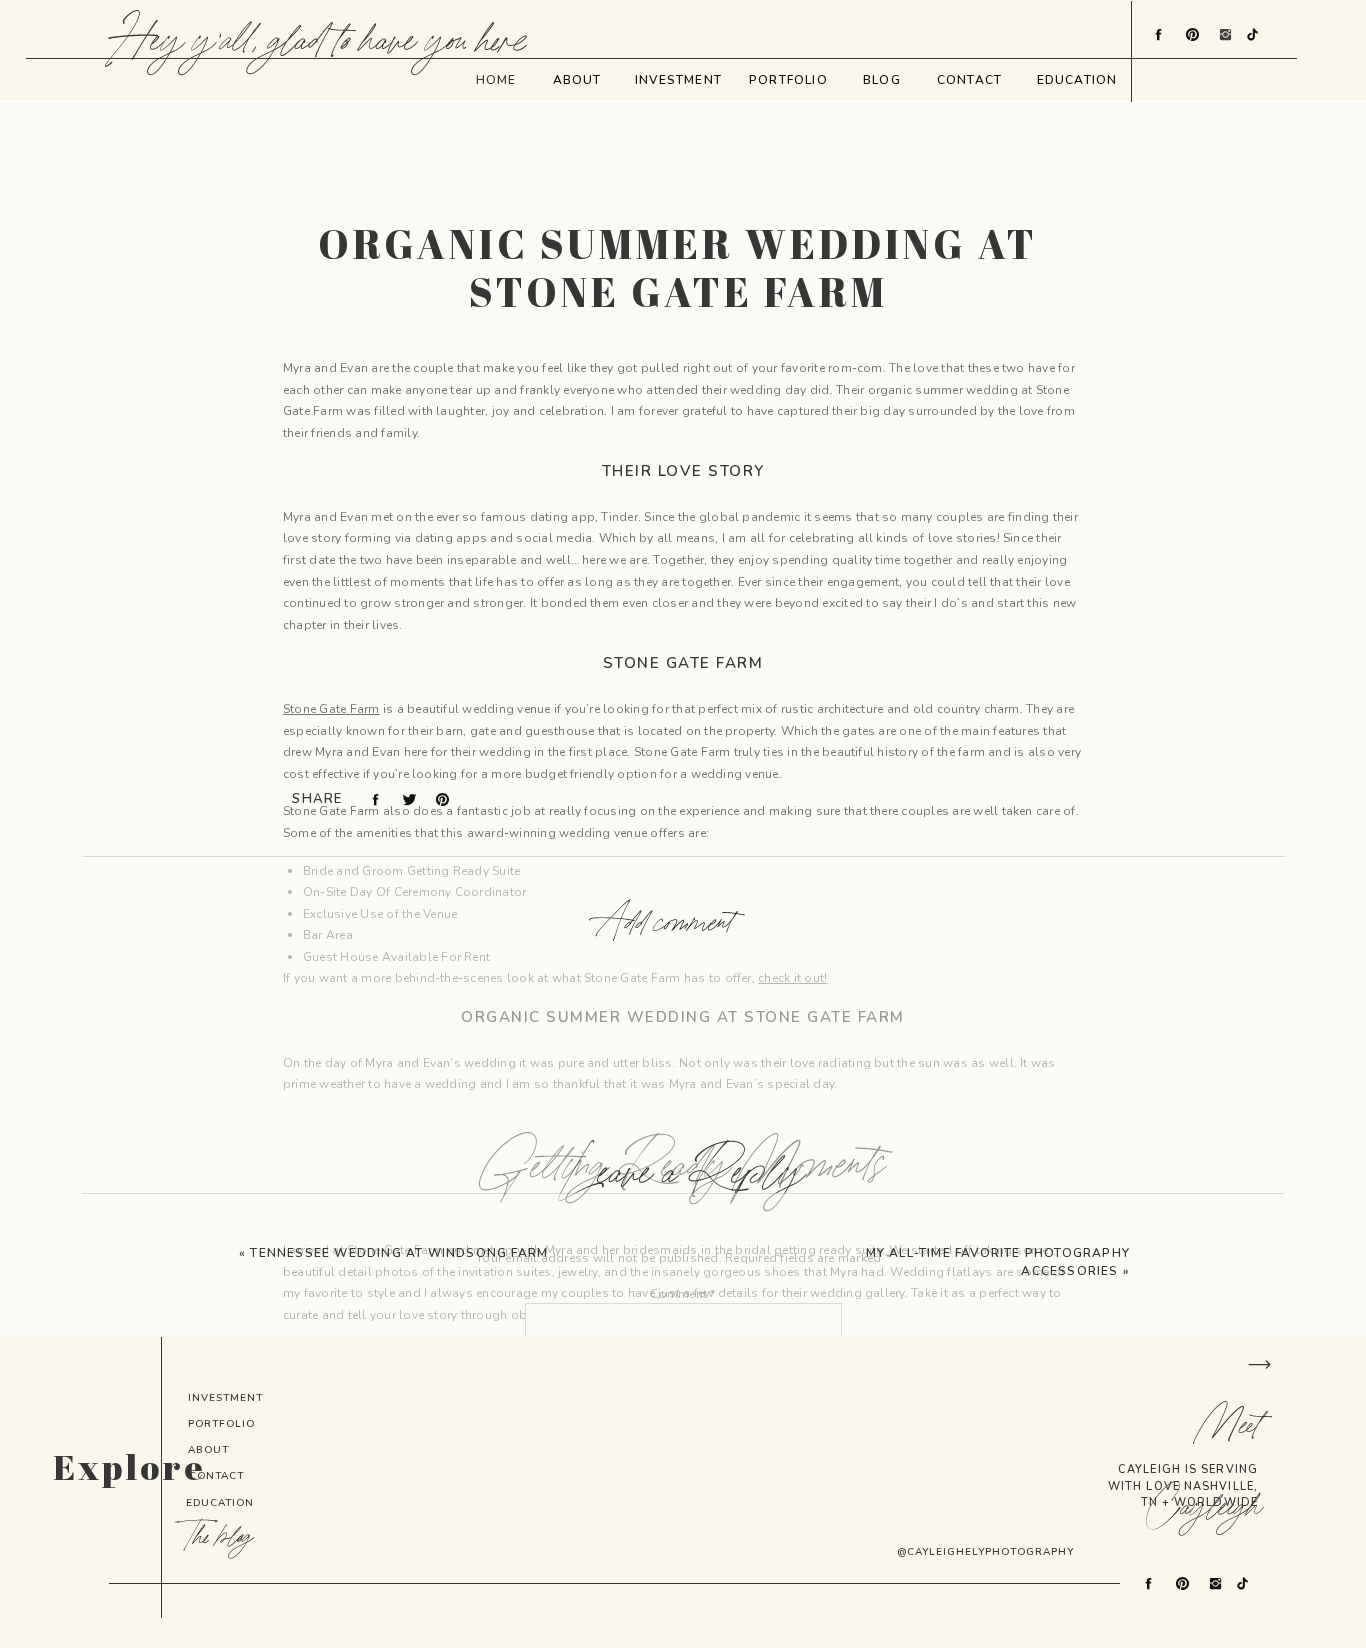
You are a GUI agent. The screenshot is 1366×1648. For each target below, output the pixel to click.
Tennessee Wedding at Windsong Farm (399, 1253)
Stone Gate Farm (331, 709)
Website (683, 1626)
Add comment (665, 924)
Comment (682, 1294)
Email (683, 1568)
